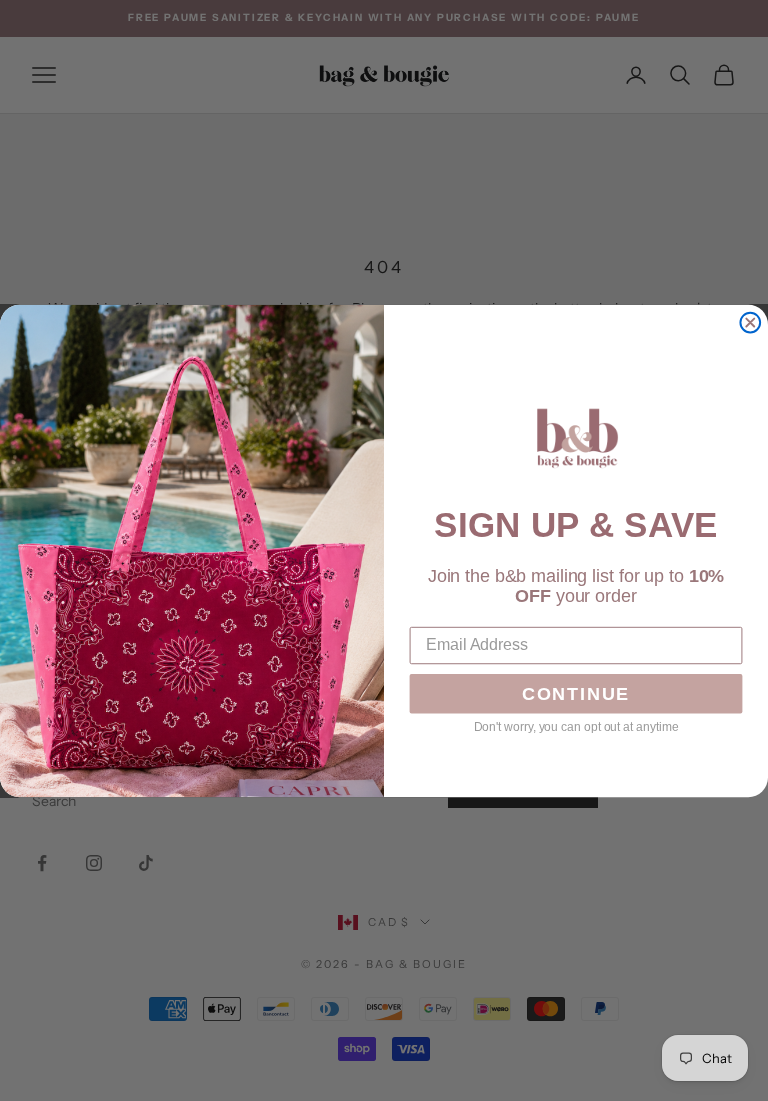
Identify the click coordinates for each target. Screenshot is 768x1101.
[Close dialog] (750, 322)
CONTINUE (576, 694)
